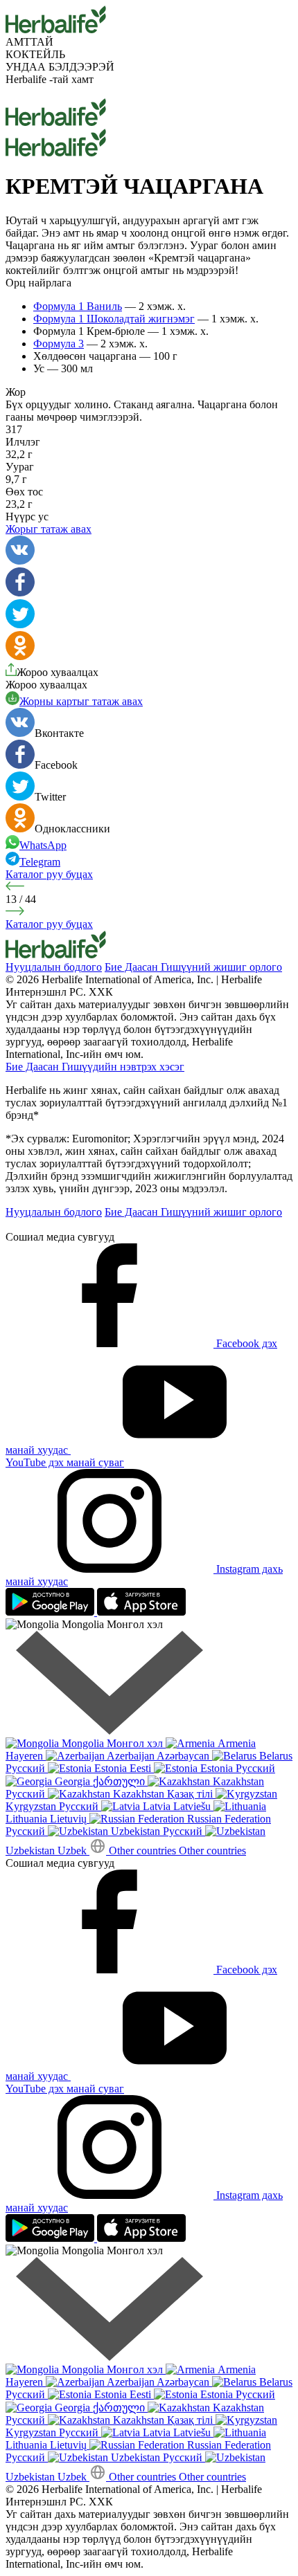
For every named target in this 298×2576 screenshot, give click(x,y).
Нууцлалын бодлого (54, 967)
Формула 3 (59, 344)
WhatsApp (43, 845)
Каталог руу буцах (49, 874)
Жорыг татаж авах (49, 529)
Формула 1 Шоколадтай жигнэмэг (114, 319)
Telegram (40, 862)
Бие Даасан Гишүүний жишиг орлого (193, 967)
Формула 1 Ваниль (78, 306)
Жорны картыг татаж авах (81, 701)
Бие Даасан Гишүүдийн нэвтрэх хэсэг (95, 1067)
